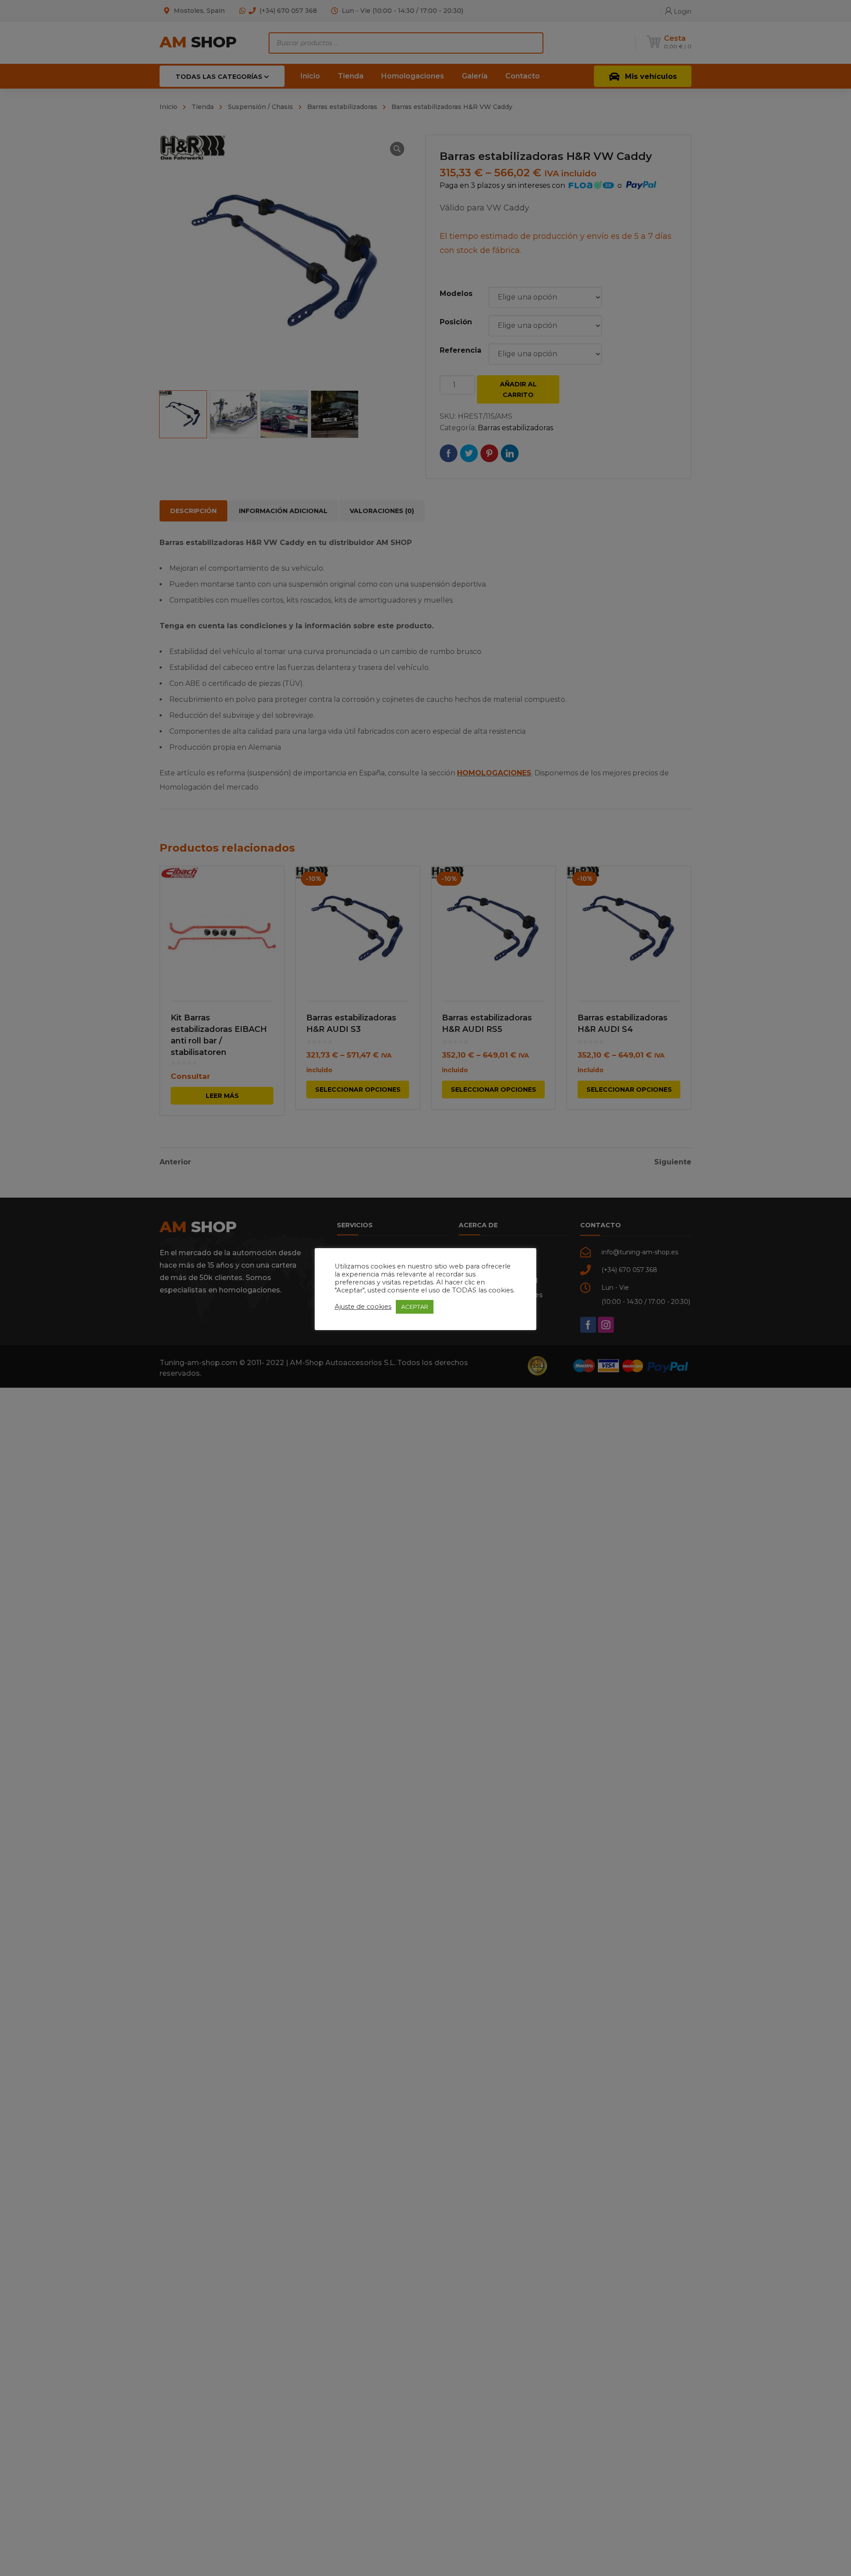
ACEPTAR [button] (415, 1307)
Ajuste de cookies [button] (363, 1307)
